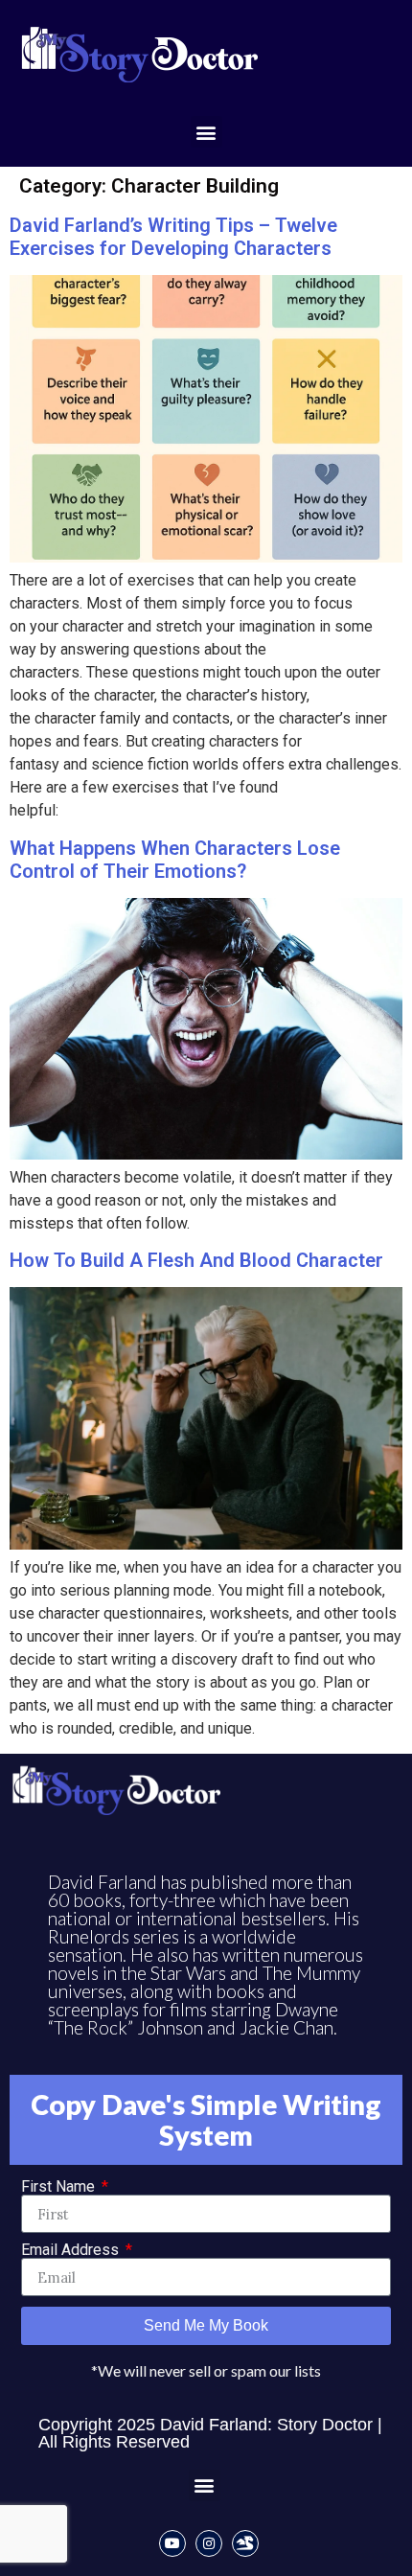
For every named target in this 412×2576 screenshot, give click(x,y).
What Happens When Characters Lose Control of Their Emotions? (175, 860)
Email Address (72, 2250)
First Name (60, 2187)
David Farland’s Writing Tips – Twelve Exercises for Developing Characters (173, 237)
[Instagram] (209, 2543)
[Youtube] (172, 2543)
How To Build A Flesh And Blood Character (196, 1260)
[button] (206, 132)
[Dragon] (245, 2543)
